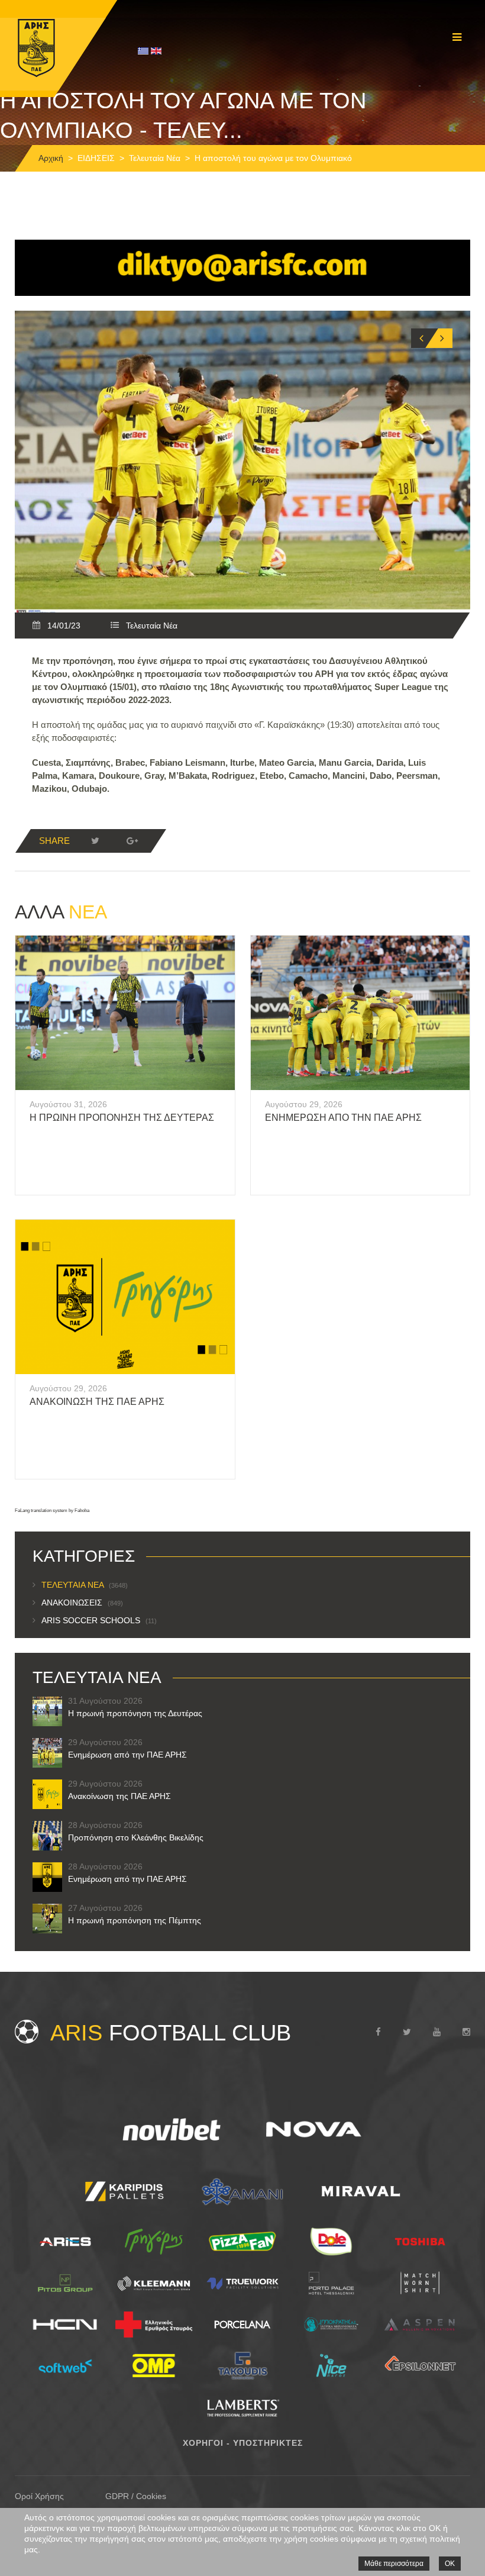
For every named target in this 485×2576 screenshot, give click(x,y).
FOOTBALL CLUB (171, 2033)
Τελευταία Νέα (155, 158)
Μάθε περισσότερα (394, 2564)
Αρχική (51, 158)
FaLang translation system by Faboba (52, 1511)
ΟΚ (450, 2564)
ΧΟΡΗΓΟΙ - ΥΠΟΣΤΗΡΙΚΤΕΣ (243, 2443)
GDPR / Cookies (136, 2496)
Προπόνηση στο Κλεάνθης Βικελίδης (136, 1837)
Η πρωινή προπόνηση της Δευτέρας (122, 1118)
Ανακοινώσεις (82, 1603)
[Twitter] (95, 841)
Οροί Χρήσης (39, 2496)
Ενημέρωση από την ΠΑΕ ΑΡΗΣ (343, 1118)
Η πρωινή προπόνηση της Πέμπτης (135, 1920)
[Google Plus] (132, 841)
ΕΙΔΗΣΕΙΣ (96, 158)
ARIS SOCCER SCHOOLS (99, 1620)
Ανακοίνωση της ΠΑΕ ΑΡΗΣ (97, 1402)
